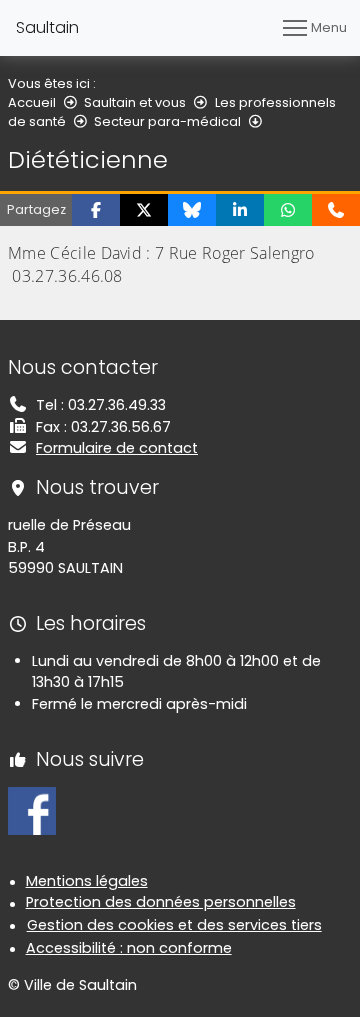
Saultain (47, 27)
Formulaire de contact (117, 448)
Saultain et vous (135, 102)
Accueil (32, 102)
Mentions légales (87, 881)
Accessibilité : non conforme (129, 948)
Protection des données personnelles (161, 902)
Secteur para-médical (167, 121)
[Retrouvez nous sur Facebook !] (32, 810)
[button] (96, 210)
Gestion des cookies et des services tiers (174, 925)
